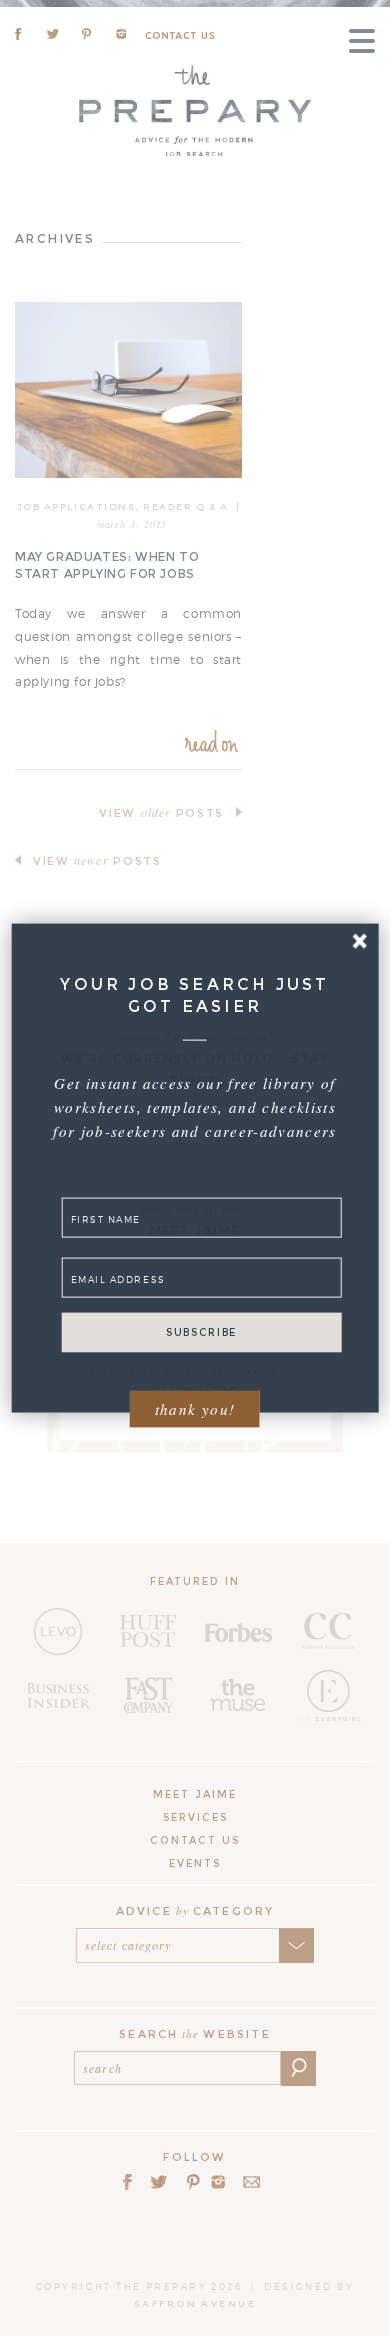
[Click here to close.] (359, 941)
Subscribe (201, 1331)
